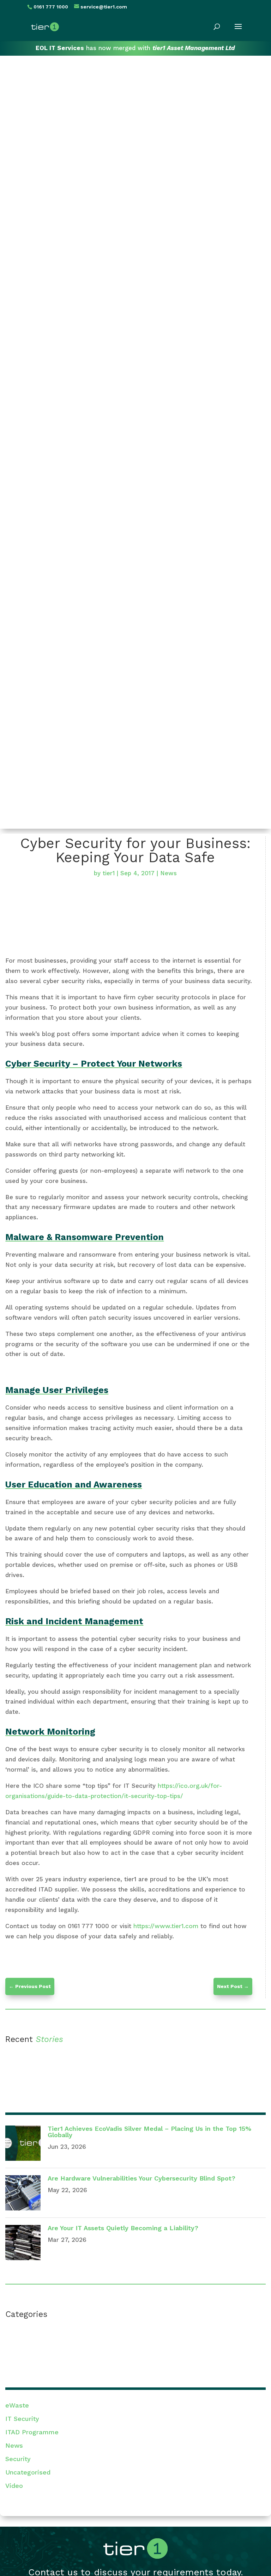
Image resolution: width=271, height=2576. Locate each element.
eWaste (17, 2405)
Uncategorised (28, 2472)
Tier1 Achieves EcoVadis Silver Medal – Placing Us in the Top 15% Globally (149, 2132)
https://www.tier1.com (167, 1926)
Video (14, 2486)
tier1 (109, 873)
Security (18, 2459)
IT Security (22, 2419)
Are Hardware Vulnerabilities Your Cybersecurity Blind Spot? (141, 2178)
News (168, 873)
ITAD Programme (32, 2432)
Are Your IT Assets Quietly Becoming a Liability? (123, 2228)
